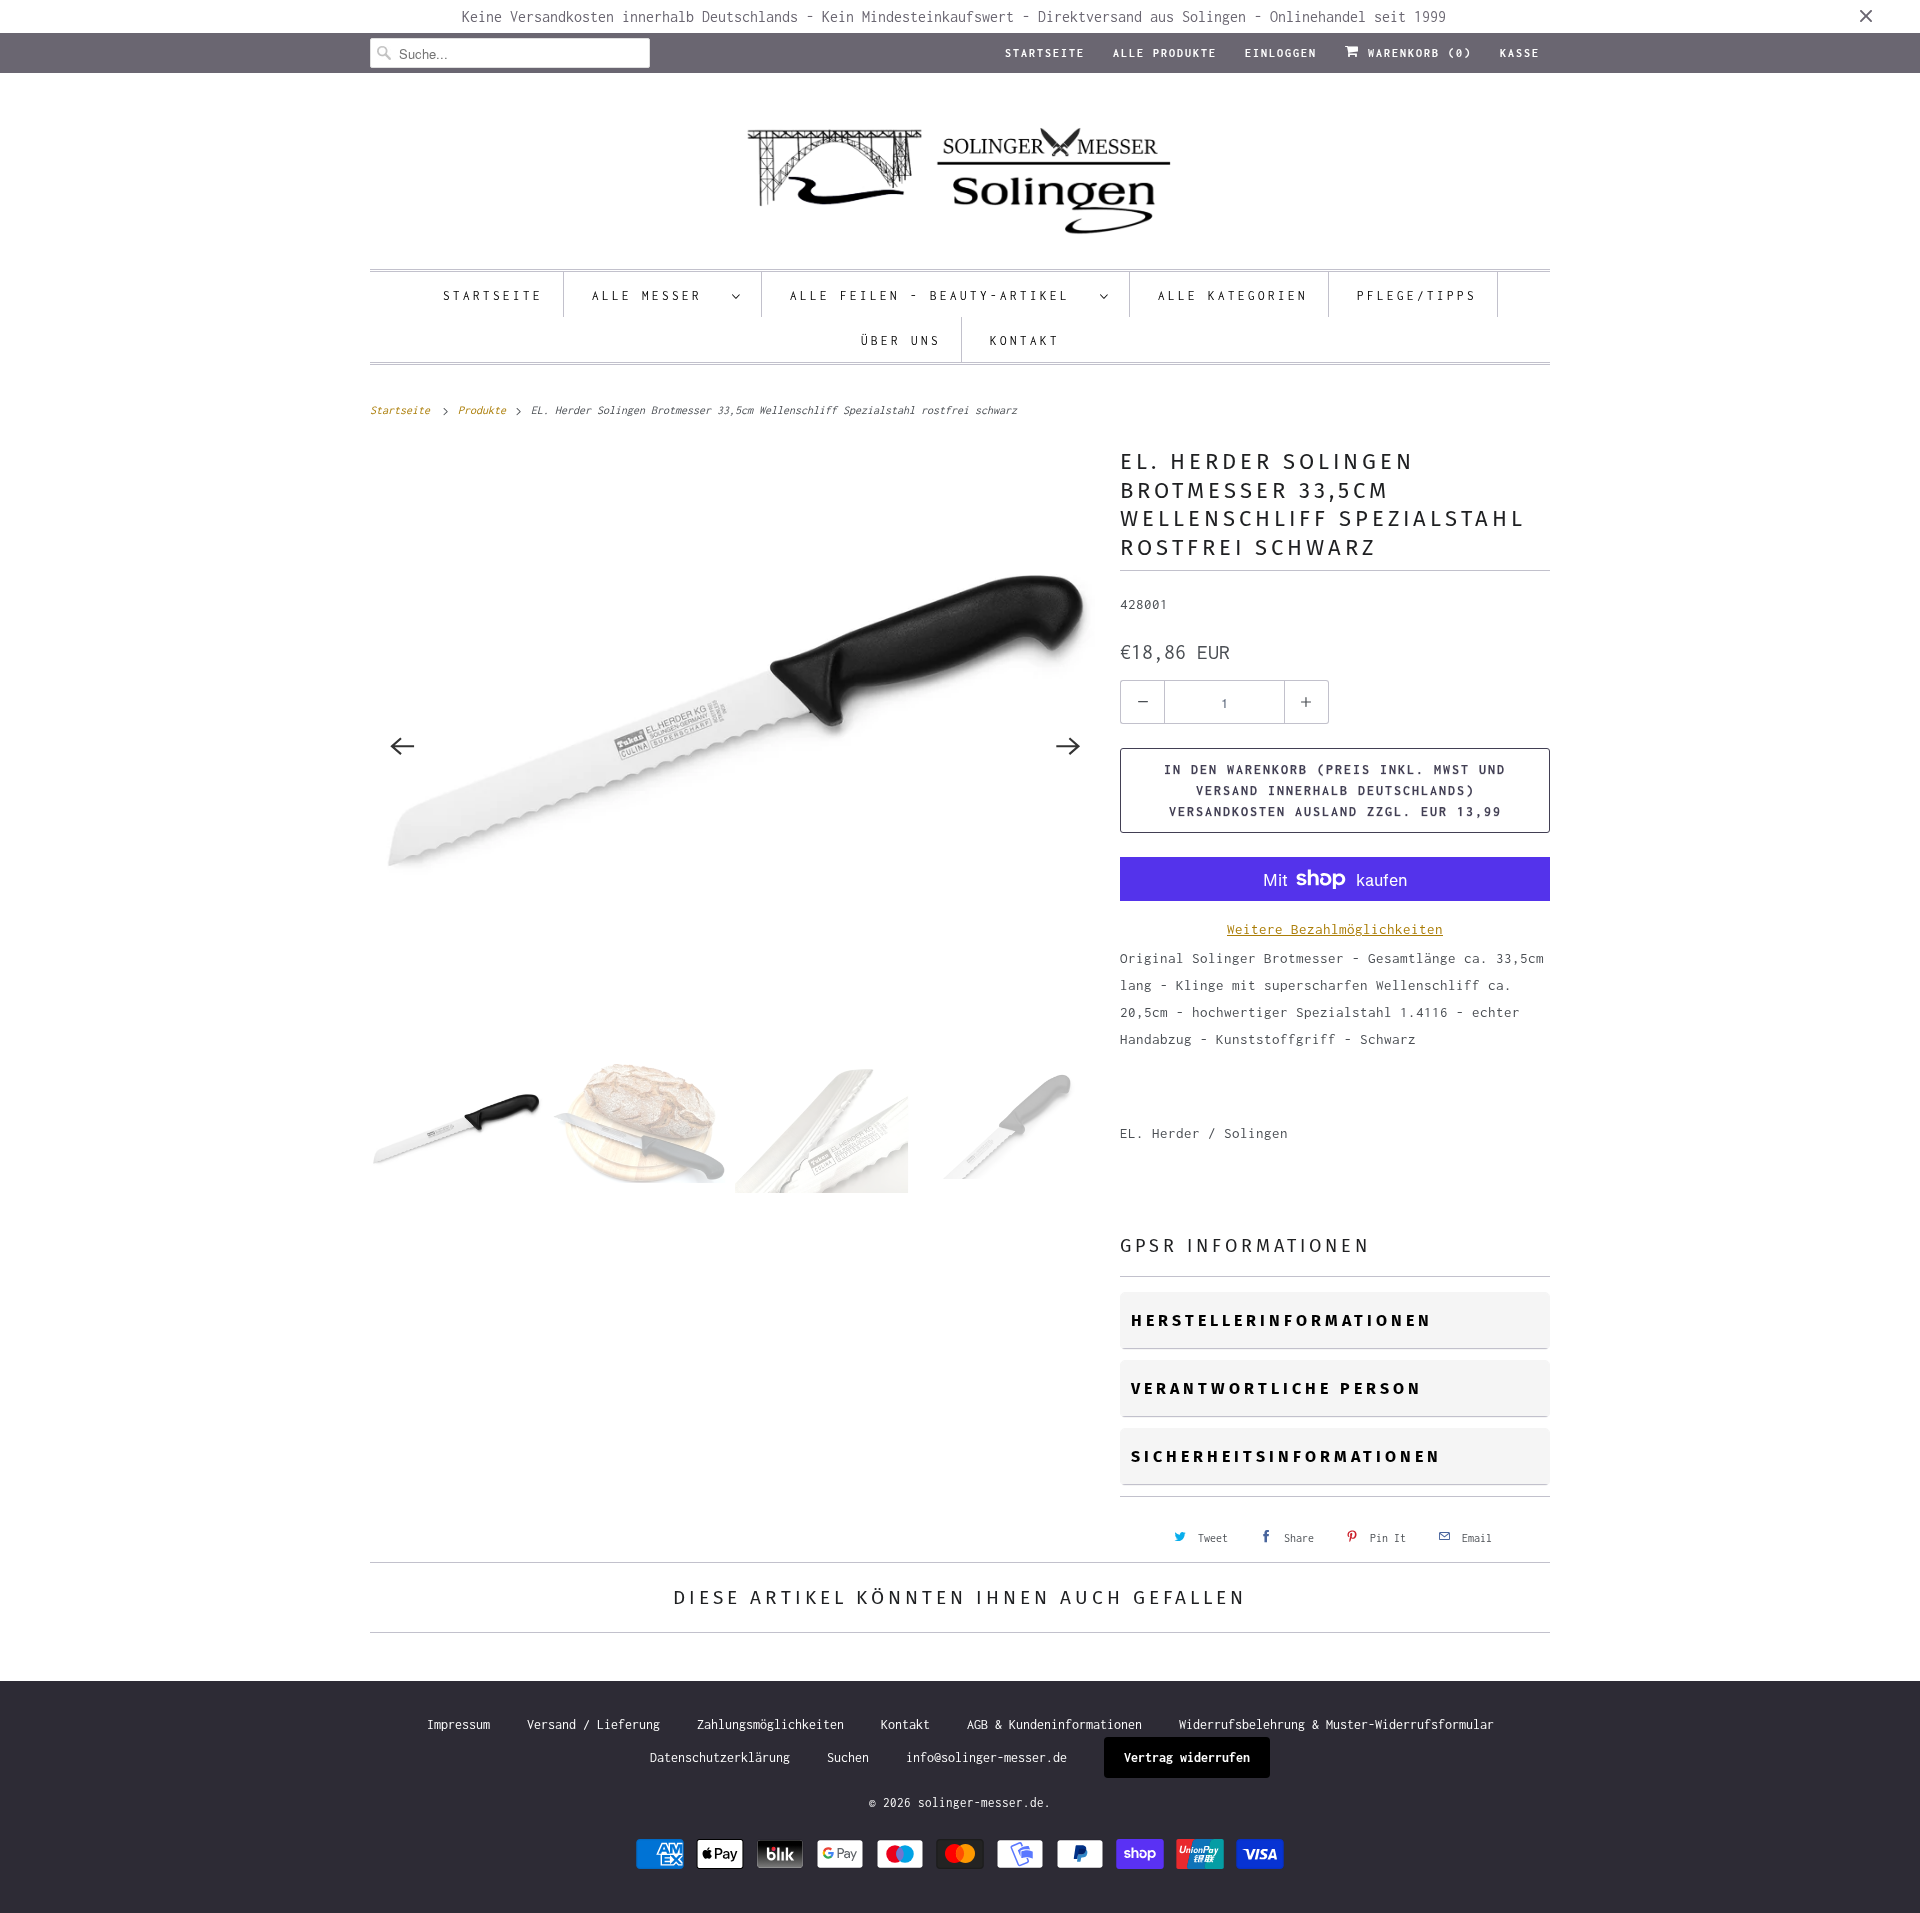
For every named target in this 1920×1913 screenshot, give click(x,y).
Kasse (1520, 53)
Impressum (458, 1724)
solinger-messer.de (981, 1802)
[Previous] (402, 746)
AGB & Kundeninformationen (1054, 1724)
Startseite (1045, 53)
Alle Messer (657, 295)
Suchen (848, 1757)
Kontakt (1025, 340)
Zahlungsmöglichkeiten (770, 1724)
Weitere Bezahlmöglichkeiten (1335, 929)
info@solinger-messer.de (986, 1757)
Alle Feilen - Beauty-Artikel (940, 295)
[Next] (1068, 746)
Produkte (485, 410)
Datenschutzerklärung (720, 1757)
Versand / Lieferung (593, 1724)
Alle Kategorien (1233, 295)
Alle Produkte (1165, 53)
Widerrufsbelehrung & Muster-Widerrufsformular (1336, 1724)
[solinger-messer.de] (960, 176)
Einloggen (1281, 53)
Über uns (901, 340)
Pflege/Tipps (1417, 295)
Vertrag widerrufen (1187, 1757)
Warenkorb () (1416, 53)
